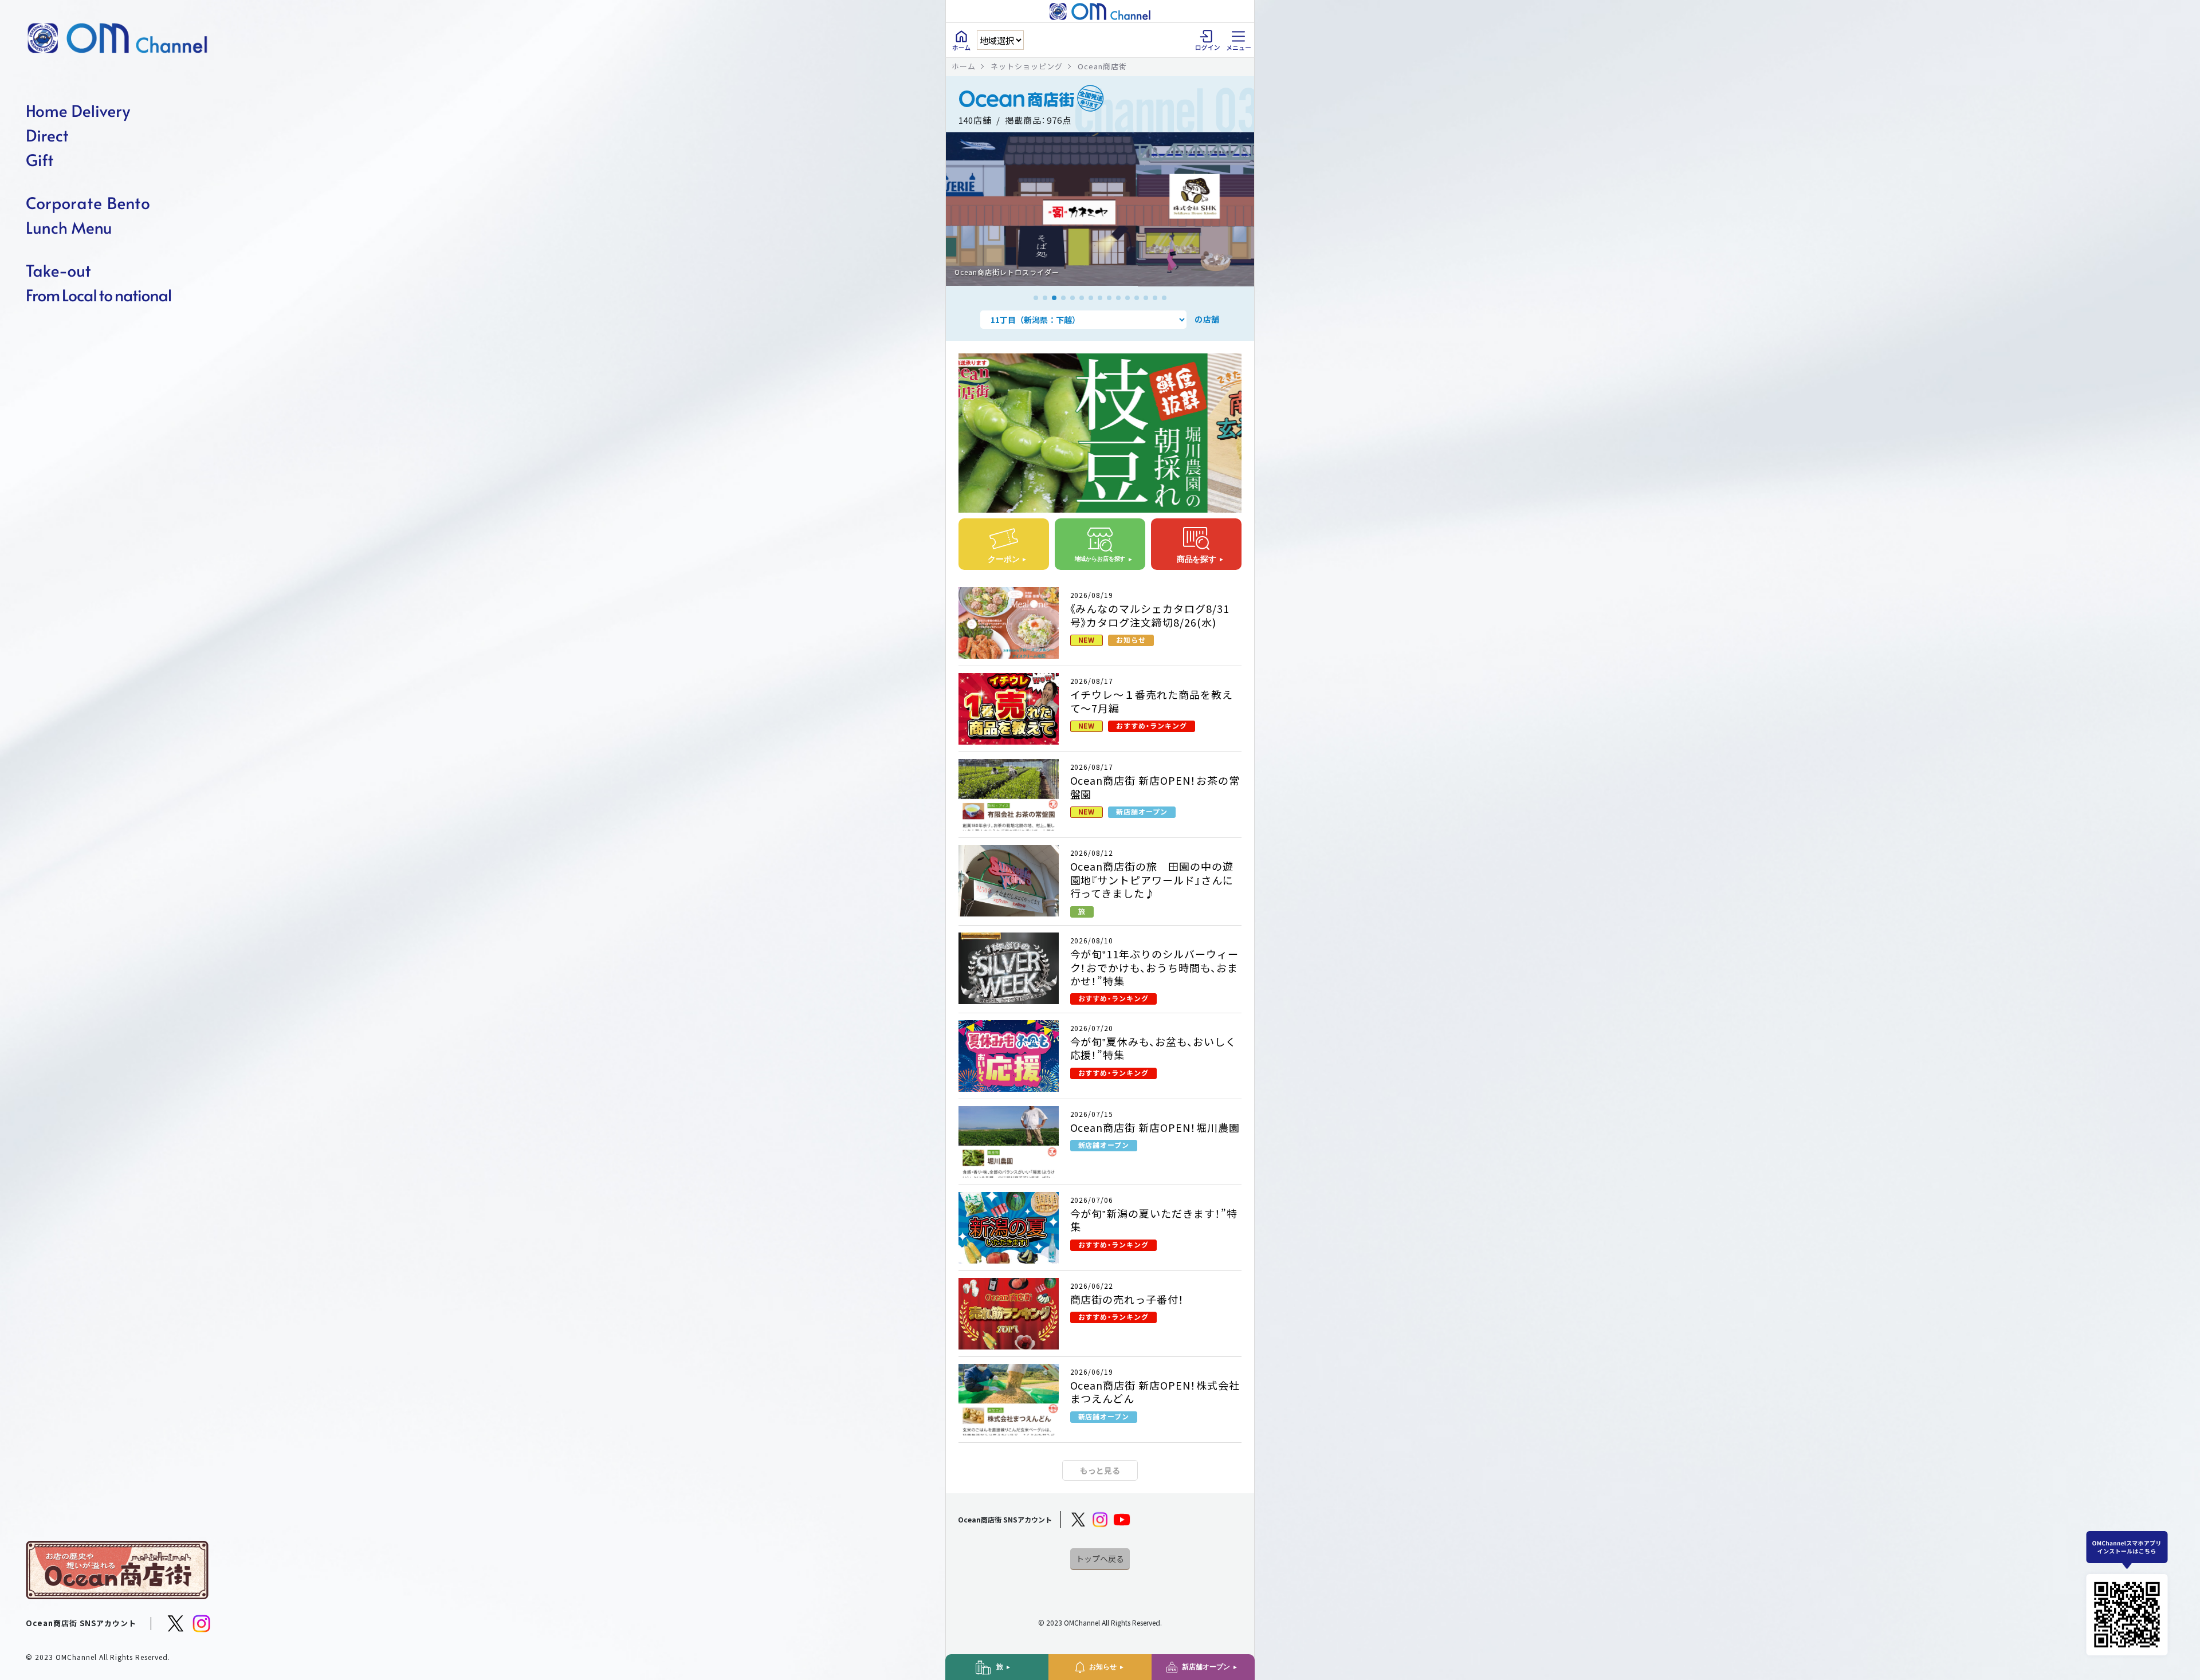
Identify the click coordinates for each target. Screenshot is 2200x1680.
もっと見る (1100, 1470)
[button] (1036, 298)
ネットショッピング (1027, 66)
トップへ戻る (1100, 1559)
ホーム (964, 66)
